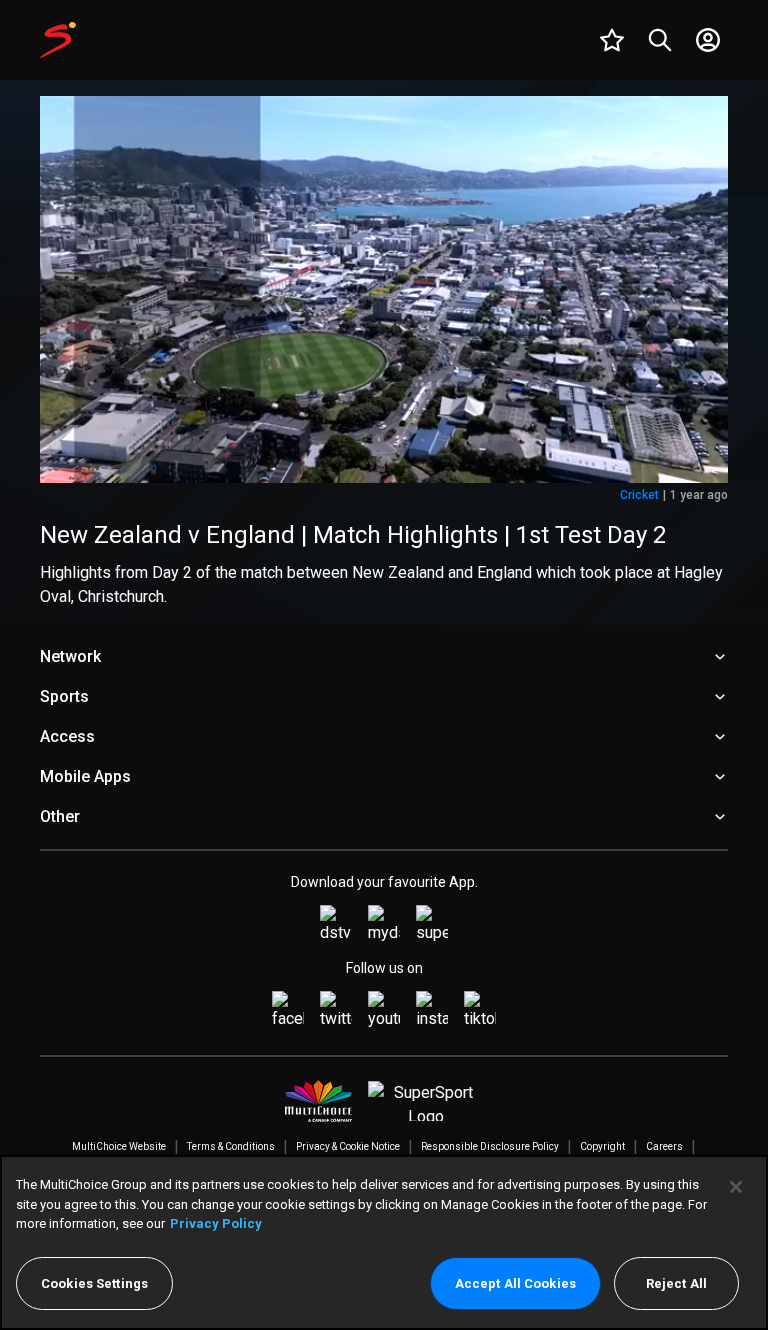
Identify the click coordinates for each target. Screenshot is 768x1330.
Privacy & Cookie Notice (348, 1146)
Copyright (602, 1146)
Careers (664, 1146)
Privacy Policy (216, 1223)
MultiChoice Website (119, 1146)
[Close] (736, 1187)
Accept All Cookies (515, 1283)
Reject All (676, 1283)
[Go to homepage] (58, 40)
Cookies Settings (94, 1283)
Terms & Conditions (231, 1146)
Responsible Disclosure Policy (490, 1146)
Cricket (639, 495)
